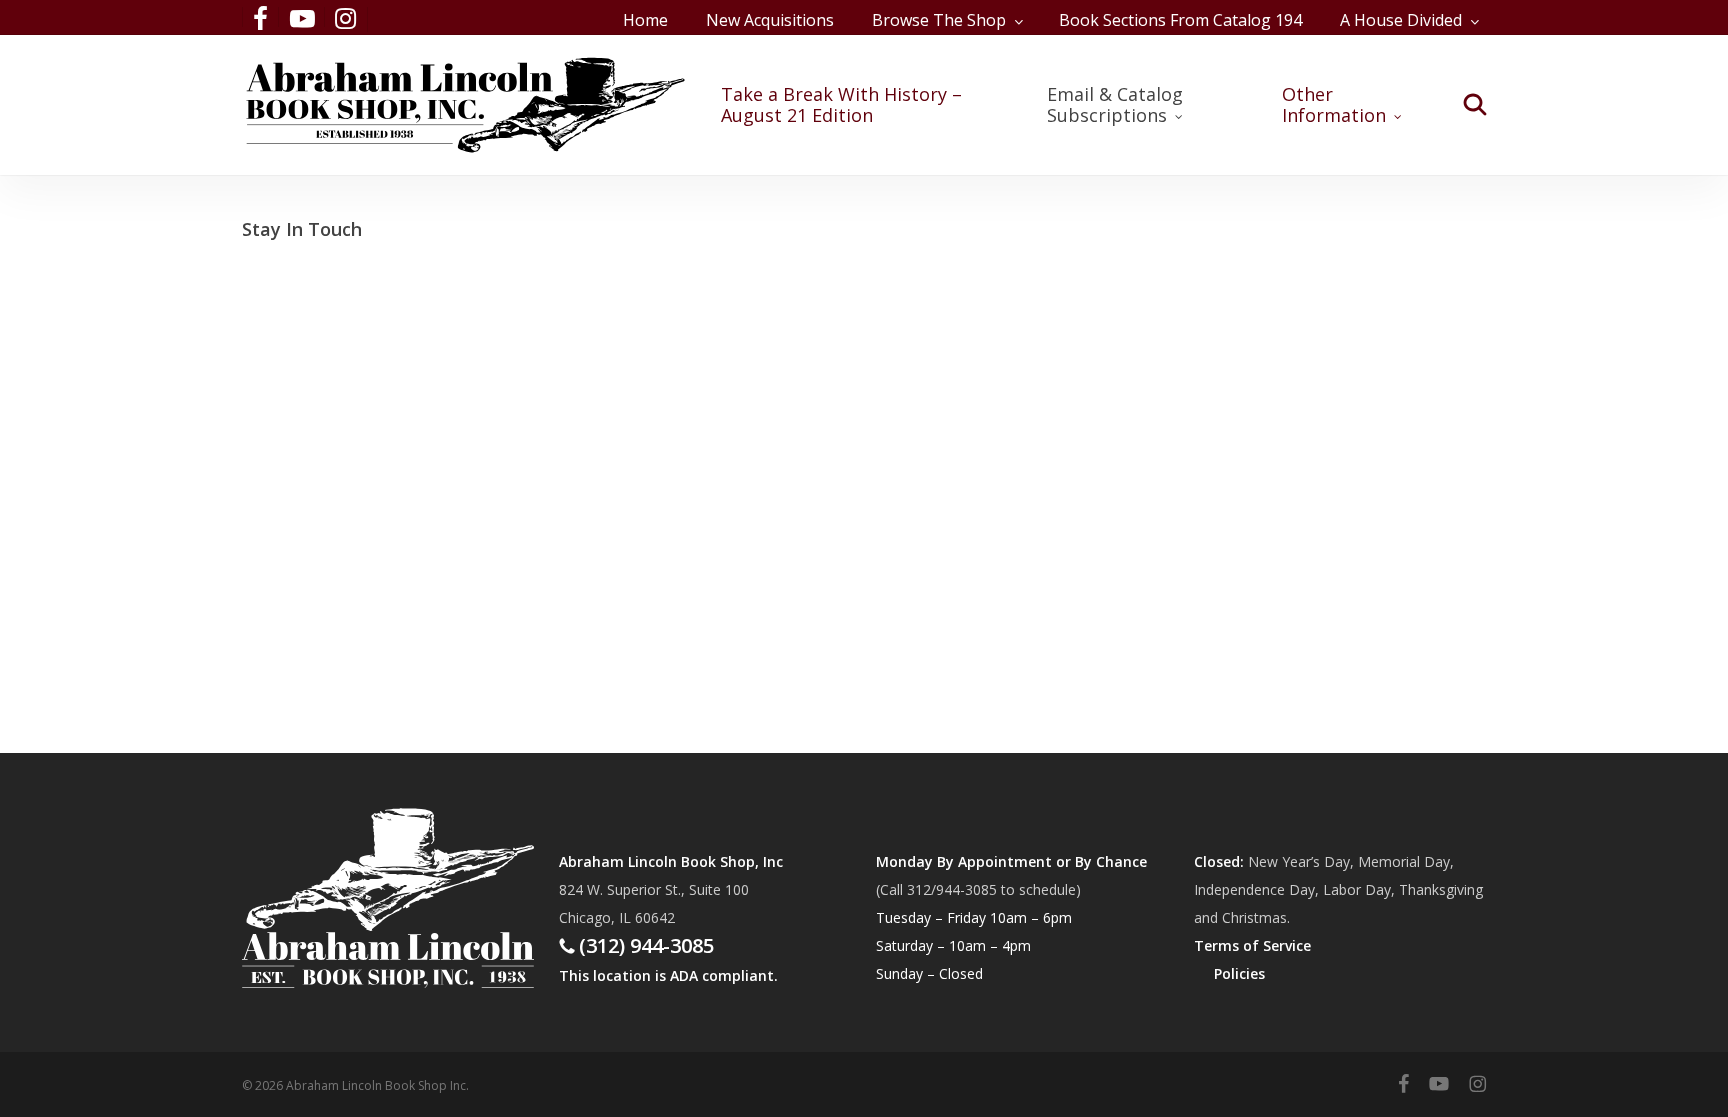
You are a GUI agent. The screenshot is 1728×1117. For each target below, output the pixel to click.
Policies (1239, 973)
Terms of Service (1252, 945)
